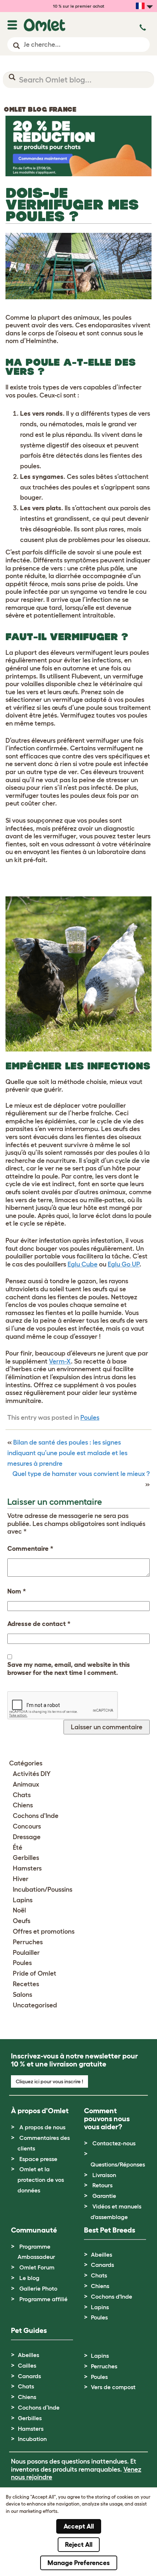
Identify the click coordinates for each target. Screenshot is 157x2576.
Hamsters (27, 1868)
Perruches (28, 1942)
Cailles (27, 2365)
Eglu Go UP (124, 1264)
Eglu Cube (83, 1264)
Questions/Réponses (118, 2164)
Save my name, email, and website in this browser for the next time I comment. (69, 1669)
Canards (102, 2265)
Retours (102, 2185)
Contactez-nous (114, 2143)
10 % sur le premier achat (79, 6)
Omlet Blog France (40, 109)
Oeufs (22, 1921)
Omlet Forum (37, 2267)
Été (18, 1848)
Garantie (104, 2196)
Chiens (23, 1805)
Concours (27, 1826)
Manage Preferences (79, 2563)
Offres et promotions (44, 1931)
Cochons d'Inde (36, 1816)
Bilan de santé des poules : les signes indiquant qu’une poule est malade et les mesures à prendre (67, 1453)
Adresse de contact (39, 1624)
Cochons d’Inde (39, 2407)
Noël (19, 1910)
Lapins (23, 1900)
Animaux (26, 1784)
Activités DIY (32, 1774)
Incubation (32, 2439)
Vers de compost (113, 2387)
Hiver (21, 1879)
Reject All (79, 2545)
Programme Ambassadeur (36, 2252)
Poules (90, 1418)
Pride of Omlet (35, 1973)
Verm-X (60, 1361)
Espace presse (38, 2159)
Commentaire (30, 1549)
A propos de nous (42, 2127)
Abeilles (102, 2254)
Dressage (27, 1837)
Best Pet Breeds (110, 2230)
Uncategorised (35, 2005)
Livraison (104, 2175)
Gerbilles (26, 1858)
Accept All (79, 2526)
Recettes (26, 1984)
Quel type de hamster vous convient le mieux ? (81, 1474)
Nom (17, 1591)
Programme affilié (43, 2299)
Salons (22, 1995)
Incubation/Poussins (43, 1889)
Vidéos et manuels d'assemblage (116, 2212)
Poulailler (26, 1953)
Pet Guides (29, 2330)
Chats (22, 1795)
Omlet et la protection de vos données (41, 2180)
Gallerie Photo (38, 2288)
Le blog (29, 2278)
